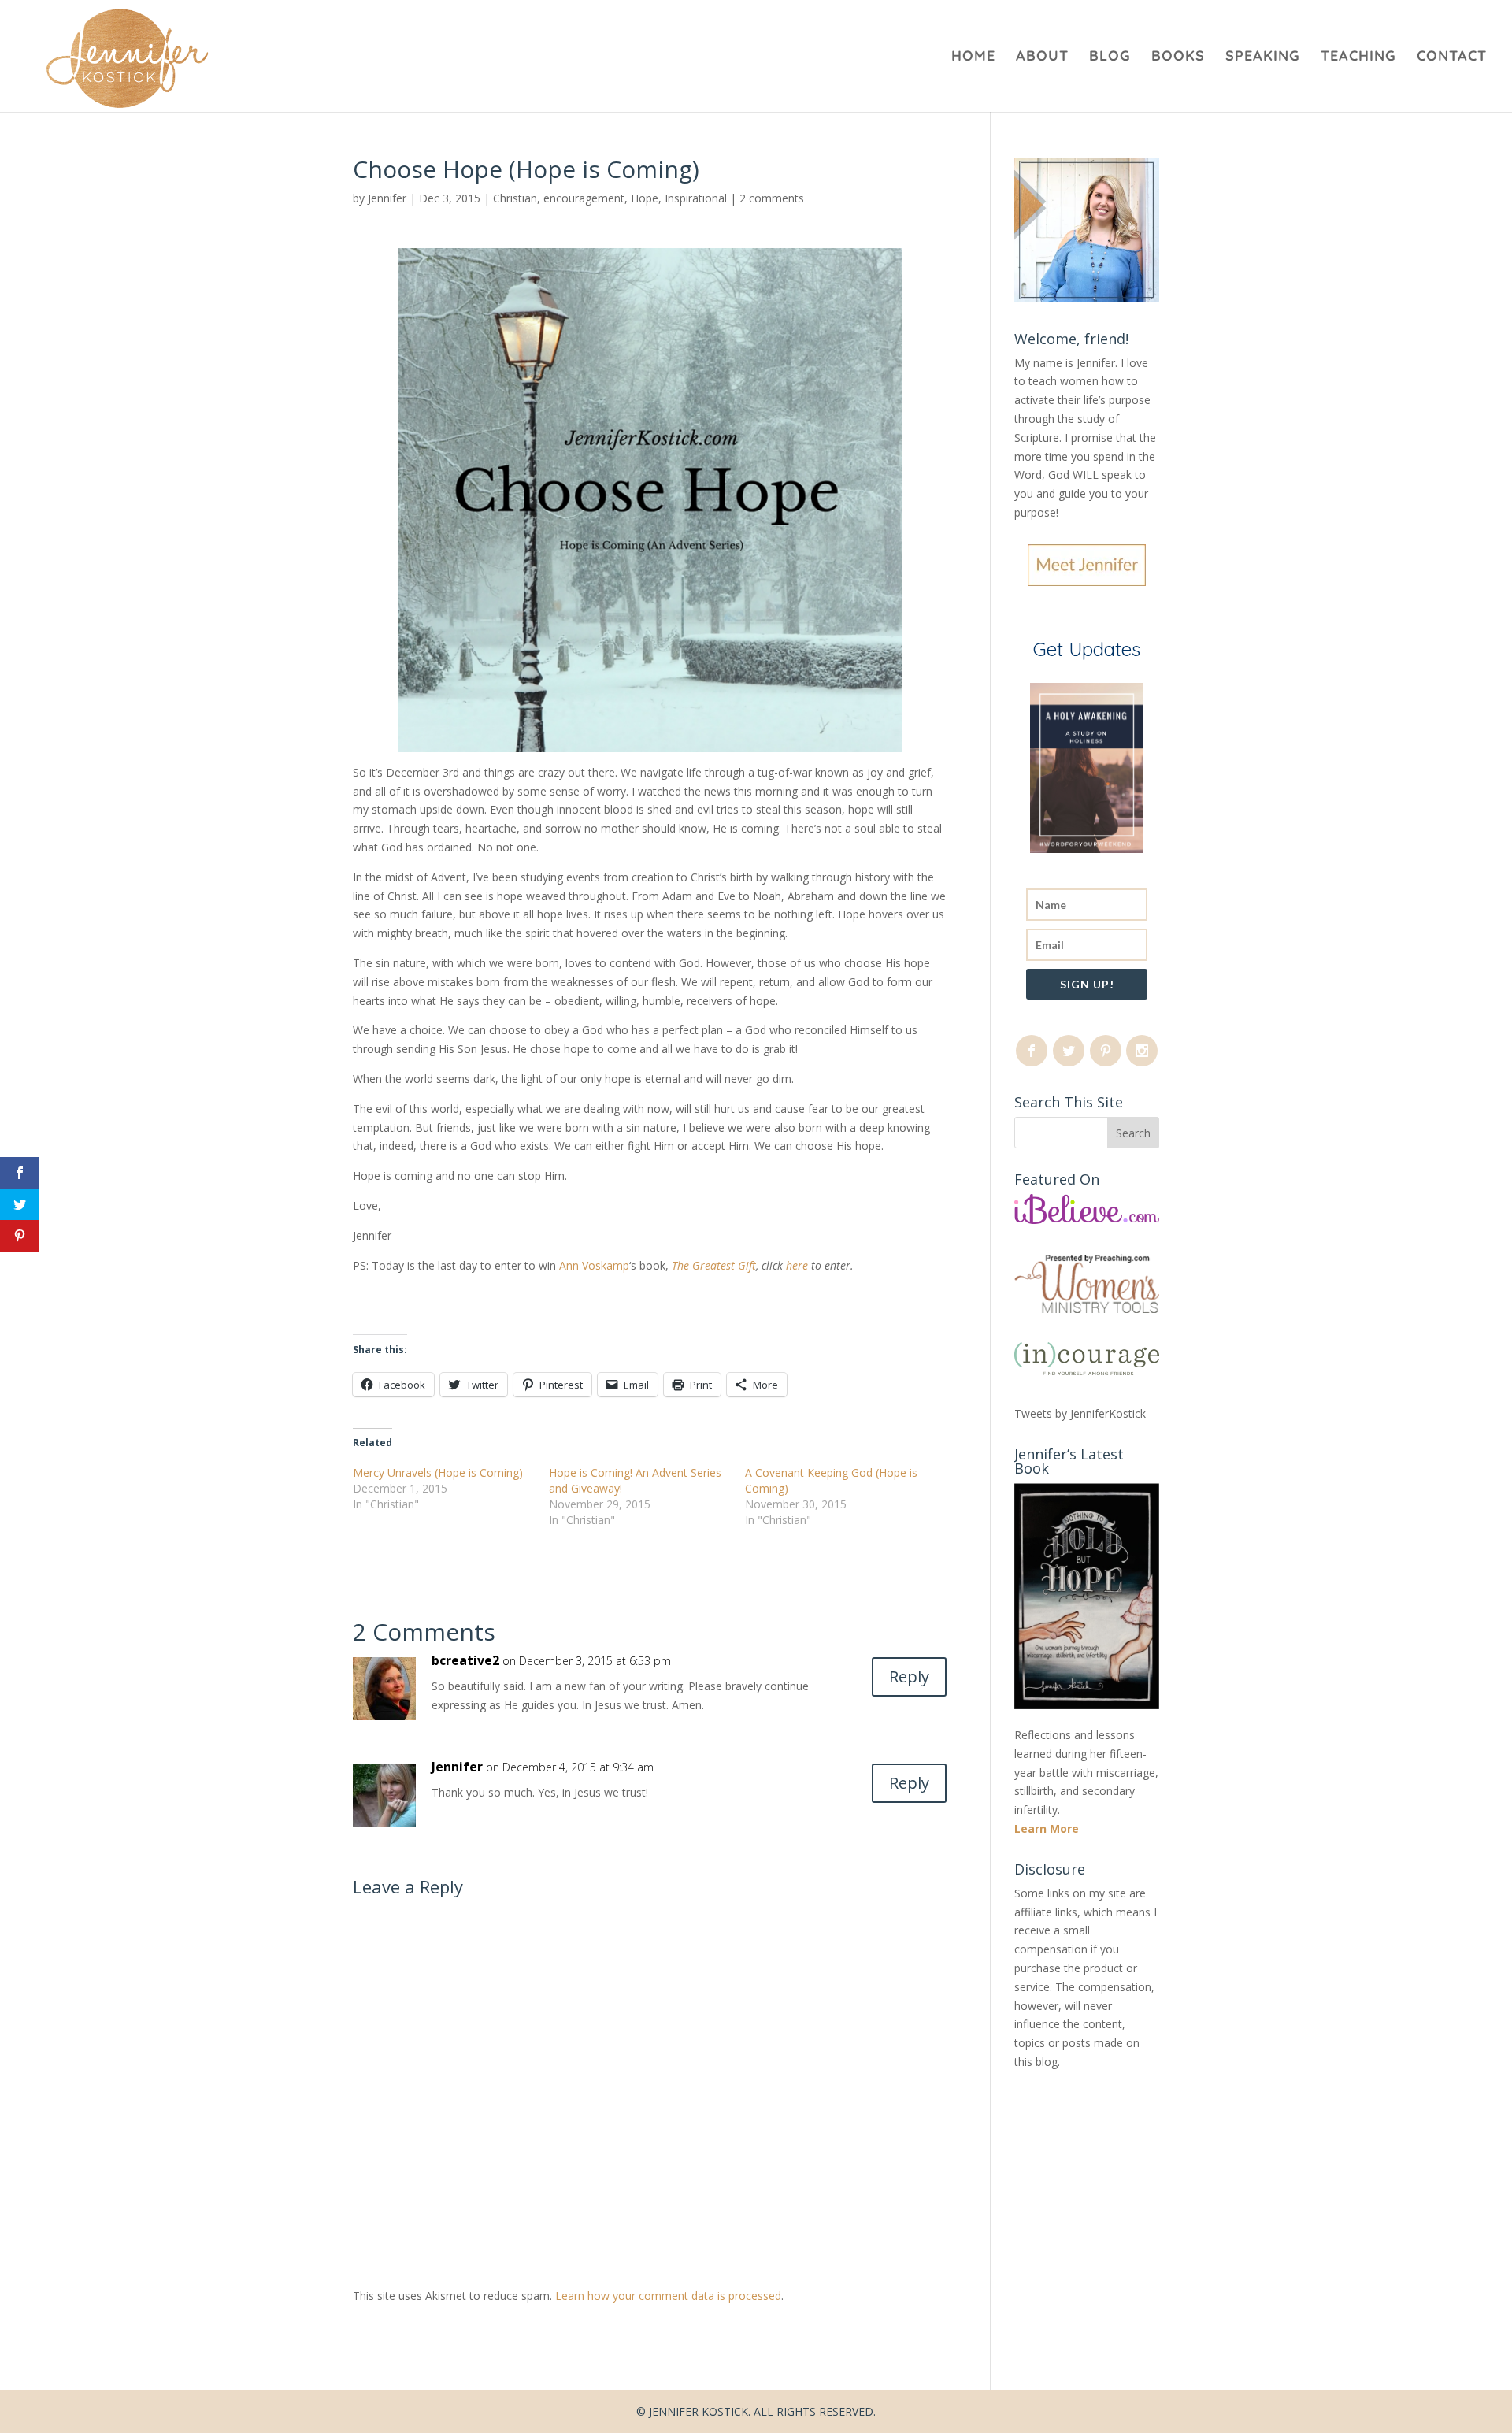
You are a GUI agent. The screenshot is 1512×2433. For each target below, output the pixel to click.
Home (973, 57)
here (799, 1265)
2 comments (772, 198)
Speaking (1263, 57)
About (1042, 57)
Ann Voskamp (593, 1265)
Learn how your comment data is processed (668, 2296)
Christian (515, 198)
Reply (909, 1676)
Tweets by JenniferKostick (1080, 1413)
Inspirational (696, 198)
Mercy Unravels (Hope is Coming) (438, 1472)
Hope (645, 198)
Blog (1110, 57)
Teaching (1358, 57)
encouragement (584, 198)
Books (1178, 57)
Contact (1452, 57)
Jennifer (387, 198)
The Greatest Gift (714, 1265)
